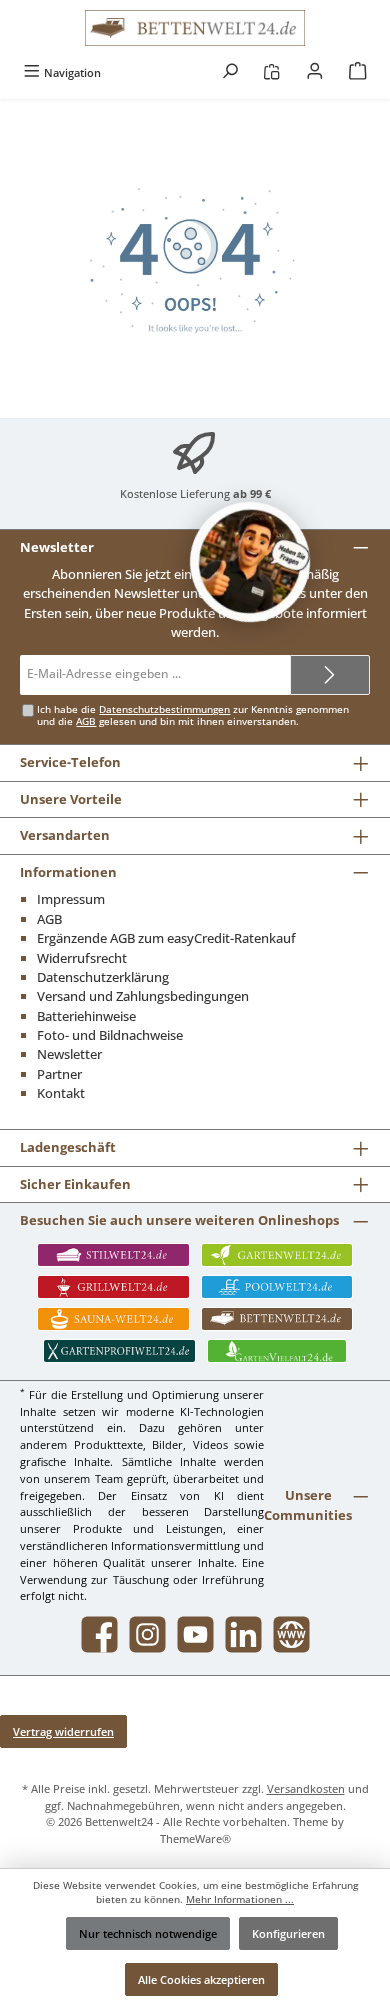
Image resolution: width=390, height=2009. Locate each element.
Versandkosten (306, 1788)
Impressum (71, 899)
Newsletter (69, 1054)
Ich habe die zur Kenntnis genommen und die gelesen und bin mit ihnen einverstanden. (193, 715)
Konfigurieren (288, 1933)
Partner (59, 1074)
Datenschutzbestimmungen (164, 709)
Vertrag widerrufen (63, 1731)
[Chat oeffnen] (250, 562)
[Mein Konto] (315, 72)
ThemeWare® (195, 1838)
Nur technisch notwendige (148, 1933)
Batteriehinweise (86, 1016)
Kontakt (61, 1093)
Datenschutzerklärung (103, 977)
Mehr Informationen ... (240, 1899)
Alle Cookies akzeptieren (201, 1979)
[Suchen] (230, 72)
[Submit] (330, 675)
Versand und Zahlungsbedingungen (143, 996)
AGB (86, 721)
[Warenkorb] (358, 72)
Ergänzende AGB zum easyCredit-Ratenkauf (166, 938)
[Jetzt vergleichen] (271, 72)
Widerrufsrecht (82, 958)
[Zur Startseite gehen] (195, 28)
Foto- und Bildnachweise (110, 1035)
